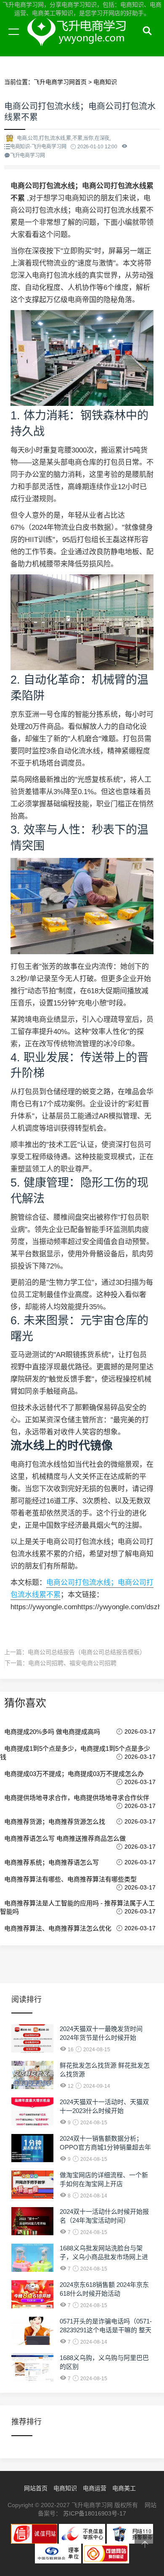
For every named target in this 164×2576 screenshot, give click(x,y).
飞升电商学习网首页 (60, 82)
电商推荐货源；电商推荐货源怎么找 (55, 1822)
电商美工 (124, 2488)
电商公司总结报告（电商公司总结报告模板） (87, 1652)
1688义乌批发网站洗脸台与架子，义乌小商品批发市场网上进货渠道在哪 (104, 2257)
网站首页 (36, 2488)
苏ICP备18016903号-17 (95, 2513)
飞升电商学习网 (80, 41)
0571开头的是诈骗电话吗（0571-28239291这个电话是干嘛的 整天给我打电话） (106, 2330)
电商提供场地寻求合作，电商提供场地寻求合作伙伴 (77, 1798)
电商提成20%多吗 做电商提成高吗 (52, 1732)
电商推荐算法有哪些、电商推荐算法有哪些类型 (70, 1879)
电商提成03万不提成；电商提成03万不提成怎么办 (74, 1774)
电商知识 (105, 82)
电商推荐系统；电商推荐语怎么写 (52, 1862)
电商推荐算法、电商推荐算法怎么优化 (58, 1928)
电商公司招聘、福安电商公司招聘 (72, 1663)
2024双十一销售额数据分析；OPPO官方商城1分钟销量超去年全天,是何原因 (105, 2147)
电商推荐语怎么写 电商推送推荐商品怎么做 (65, 1838)
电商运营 (95, 2488)
